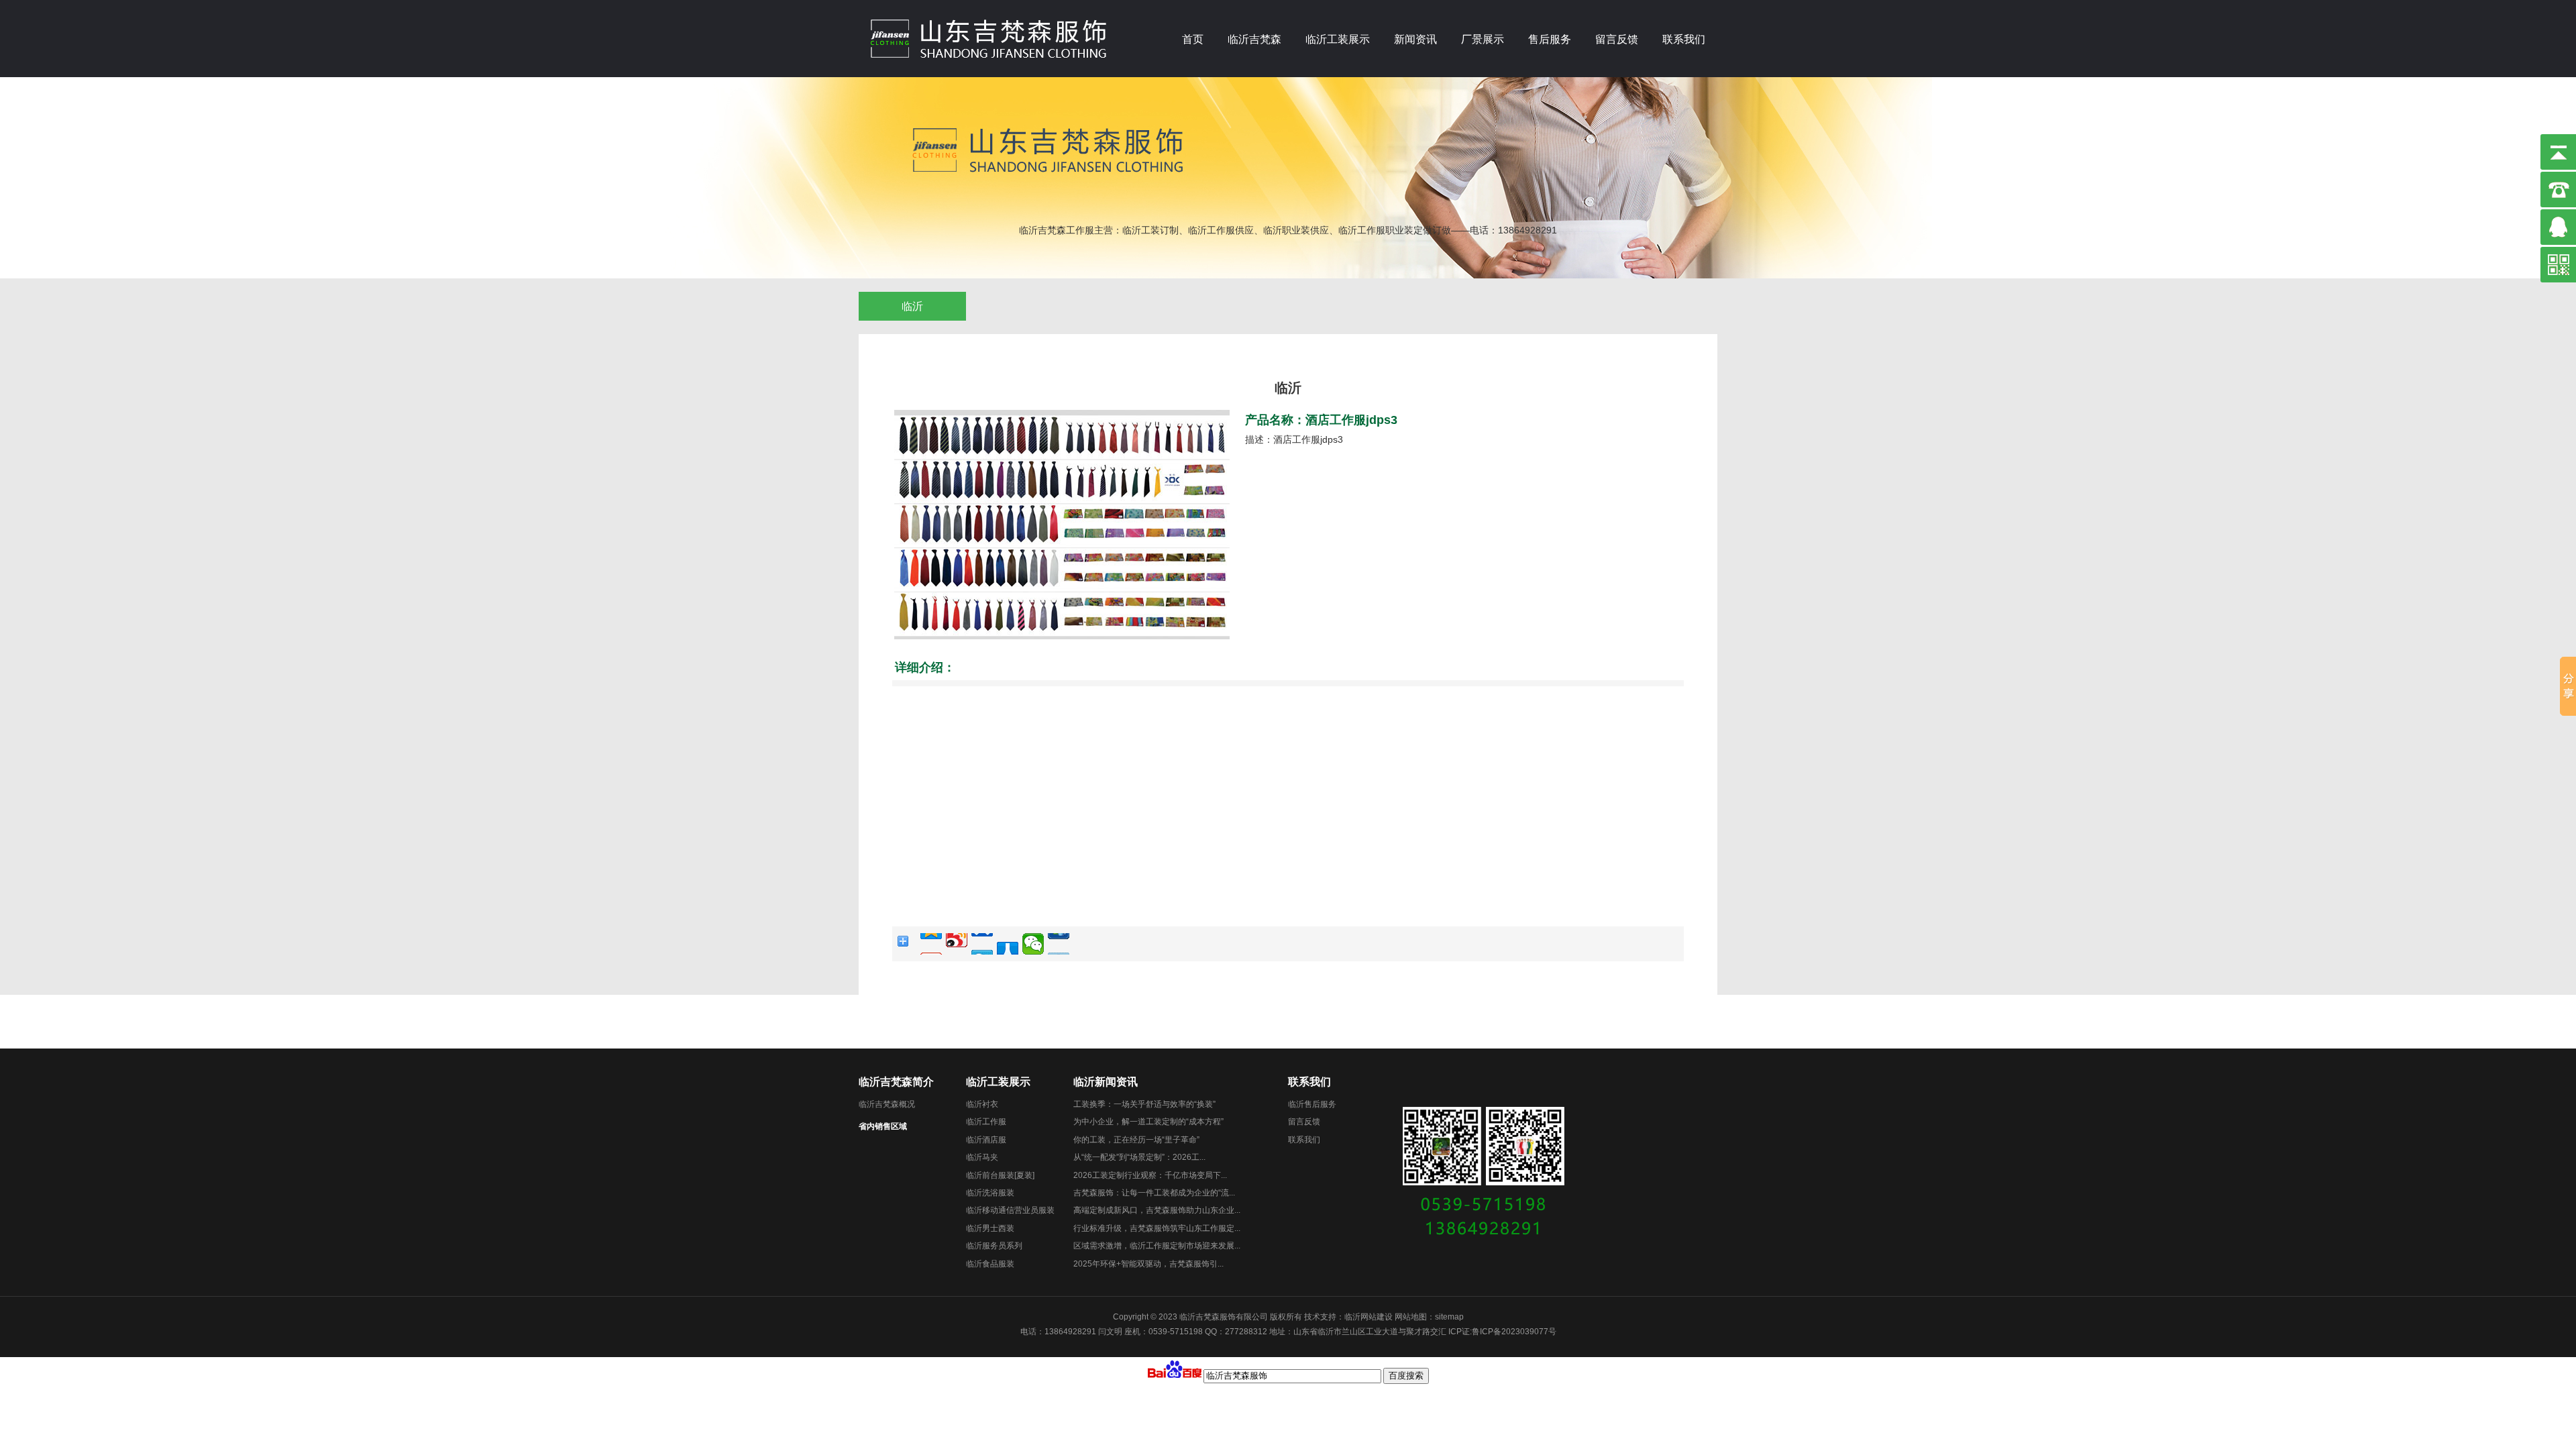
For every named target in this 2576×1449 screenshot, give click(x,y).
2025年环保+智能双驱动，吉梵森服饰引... (1148, 1264)
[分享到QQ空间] (931, 944)
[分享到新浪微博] (957, 944)
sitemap (1449, 1317)
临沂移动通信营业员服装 (1010, 1210)
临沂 (912, 306)
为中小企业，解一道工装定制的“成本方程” (1148, 1122)
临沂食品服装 (990, 1264)
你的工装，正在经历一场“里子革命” (1136, 1140)
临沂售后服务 (1312, 1104)
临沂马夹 (982, 1157)
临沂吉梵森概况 (887, 1104)
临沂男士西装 (990, 1228)
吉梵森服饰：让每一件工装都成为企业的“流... (1154, 1193)
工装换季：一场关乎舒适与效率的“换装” (1144, 1104)
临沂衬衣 (982, 1104)
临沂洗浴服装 (990, 1193)
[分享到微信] (1033, 944)
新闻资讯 (1415, 39)
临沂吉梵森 (1254, 39)
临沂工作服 (986, 1122)
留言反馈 (1617, 39)
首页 (1193, 39)
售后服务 (1550, 39)
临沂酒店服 (986, 1140)
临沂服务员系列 (994, 1246)
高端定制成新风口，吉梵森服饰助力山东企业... (1157, 1210)
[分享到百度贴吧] (1059, 944)
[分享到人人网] (1008, 944)
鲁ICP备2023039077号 (1514, 1332)
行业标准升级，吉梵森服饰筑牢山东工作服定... (1157, 1228)
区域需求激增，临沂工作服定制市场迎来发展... (1157, 1246)
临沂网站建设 (1368, 1317)
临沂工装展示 (1338, 39)
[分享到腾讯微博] (982, 944)
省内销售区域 (883, 1126)
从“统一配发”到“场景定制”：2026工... (1139, 1157)
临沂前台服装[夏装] (1000, 1175)
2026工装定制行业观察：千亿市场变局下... (1150, 1175)
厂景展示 (1483, 39)
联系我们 (1684, 39)
